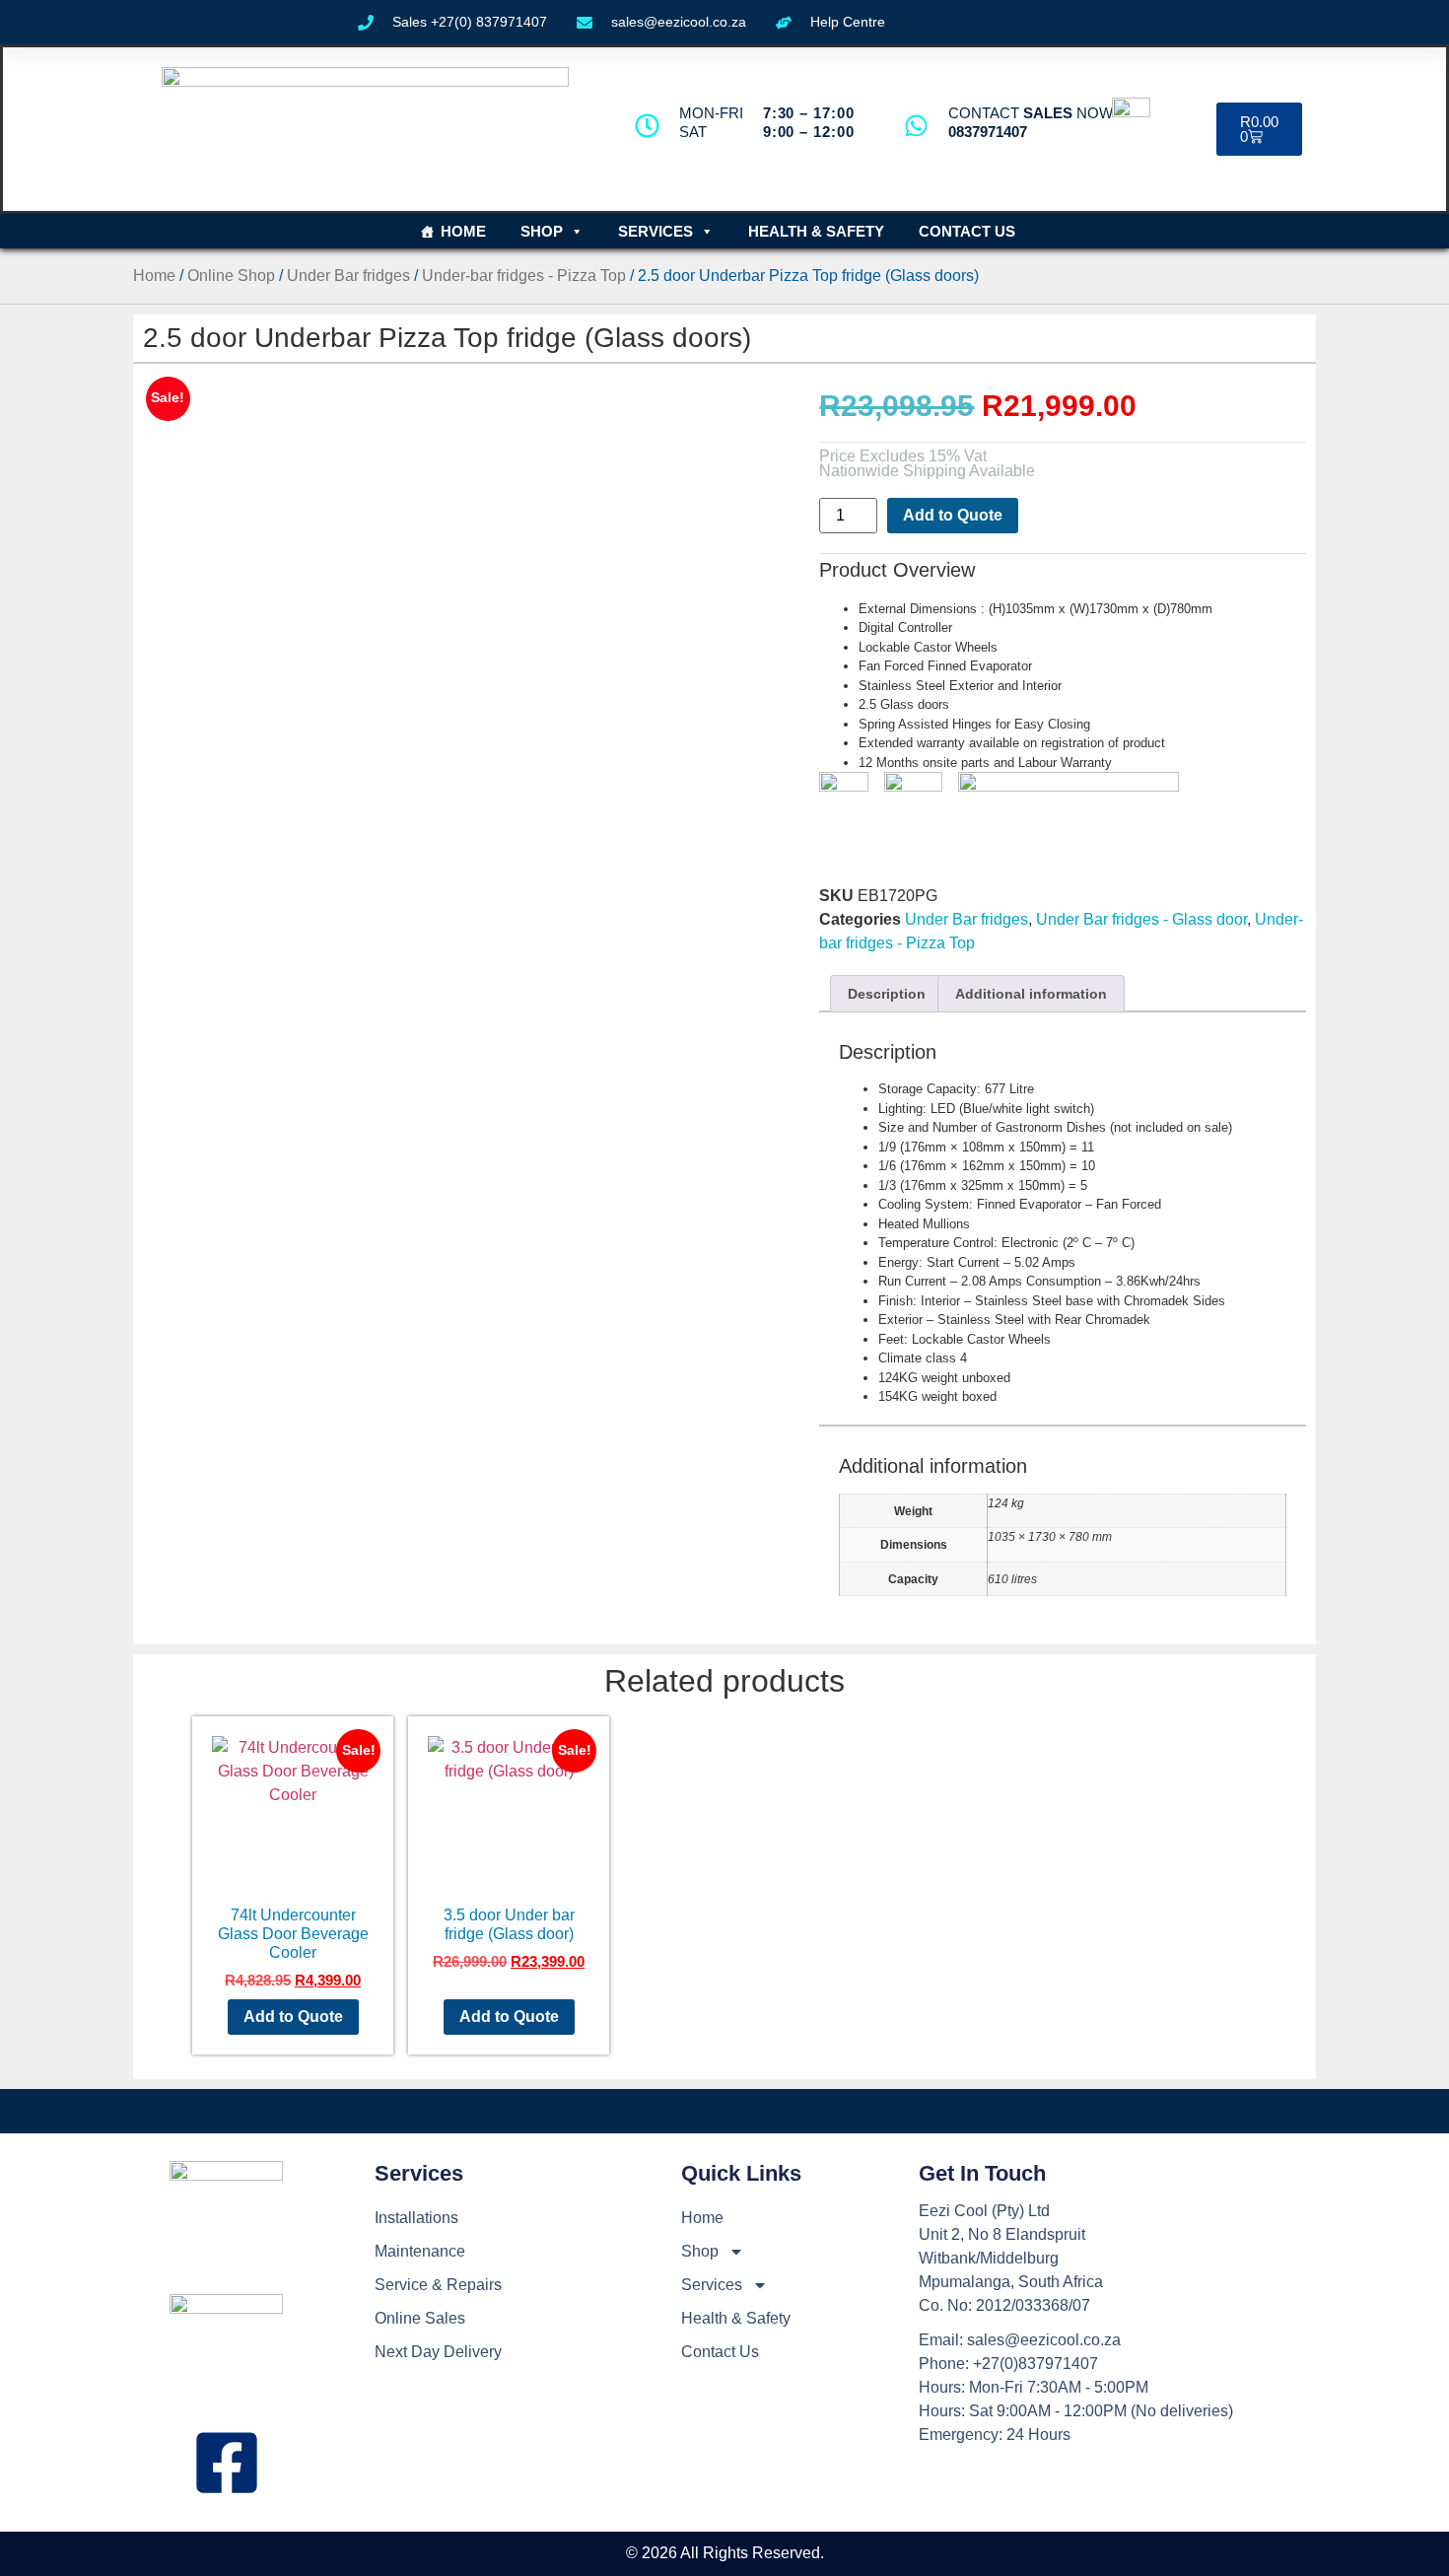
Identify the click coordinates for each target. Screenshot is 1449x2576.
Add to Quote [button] (293, 2017)
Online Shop (231, 276)
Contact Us (967, 231)
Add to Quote (953, 515)
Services (655, 231)
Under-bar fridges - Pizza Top (524, 276)
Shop (542, 231)
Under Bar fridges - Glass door (1141, 919)
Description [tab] (887, 994)
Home (463, 231)
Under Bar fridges (348, 276)
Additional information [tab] (1031, 994)
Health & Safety (816, 231)
